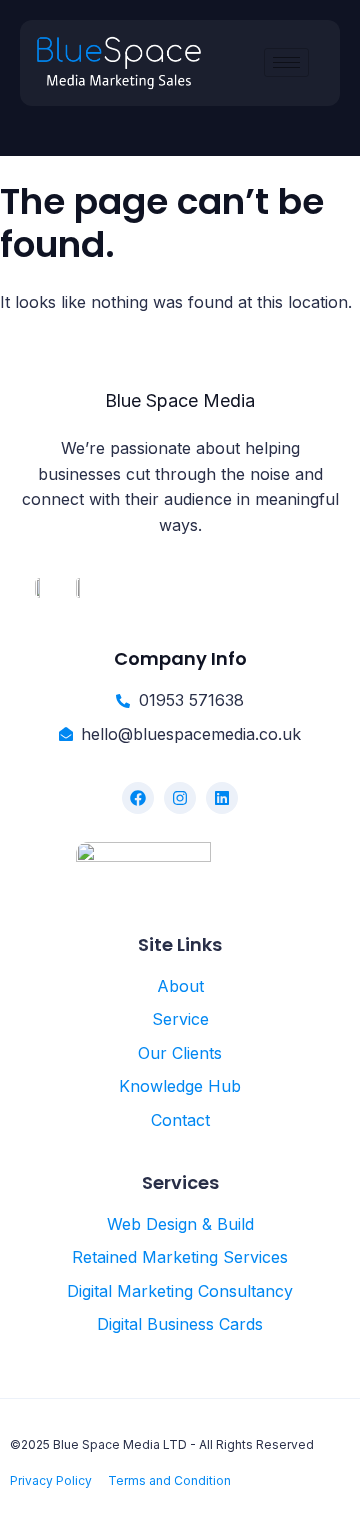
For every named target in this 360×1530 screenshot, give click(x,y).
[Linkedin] (222, 798)
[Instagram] (180, 798)
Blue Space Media (180, 400)
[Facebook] (138, 798)
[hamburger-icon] (286, 62)
